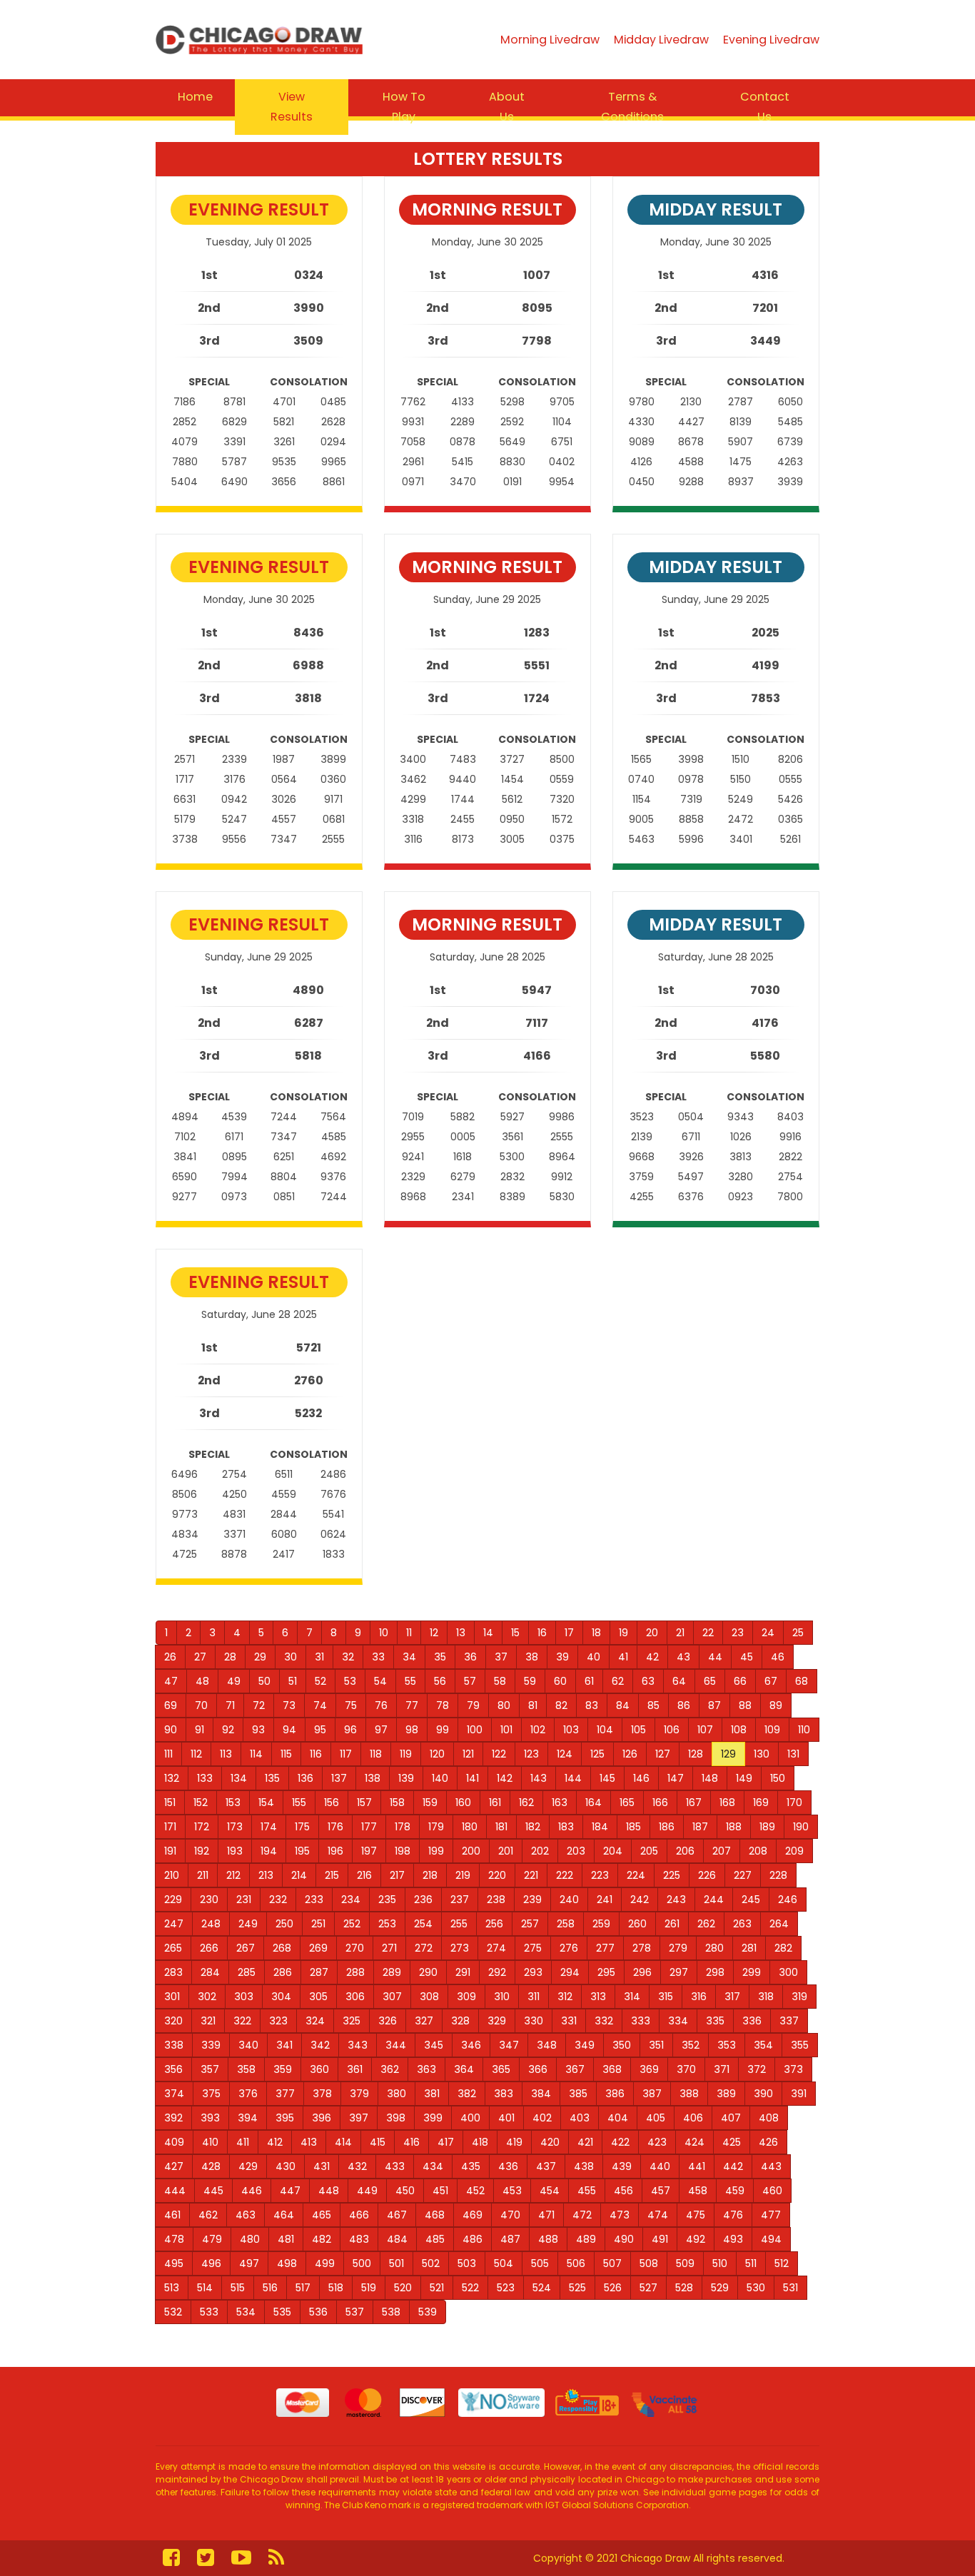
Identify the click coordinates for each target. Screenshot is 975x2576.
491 (660, 2239)
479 (212, 2239)
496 (211, 2263)
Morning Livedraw (550, 40)
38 (532, 1657)
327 (424, 2021)
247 (174, 1924)
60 (560, 1681)
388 (689, 2094)
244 (714, 1900)
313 (598, 1997)
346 (471, 2045)
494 (771, 2239)
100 (475, 1730)
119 (406, 1754)
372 (757, 2069)
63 (648, 1681)
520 (403, 2288)
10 (384, 1633)
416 (411, 2142)
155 (299, 1802)
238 (496, 1900)
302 (207, 1997)
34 (409, 1657)
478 (174, 2239)
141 (473, 1778)
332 (604, 2021)
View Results (292, 107)
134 (239, 1778)
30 (291, 1657)
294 (570, 1972)
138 (373, 1778)
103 (571, 1730)
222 (565, 1875)
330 (534, 2021)
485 (435, 2239)
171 (170, 1827)
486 (473, 2239)
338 (174, 2045)
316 (699, 1997)
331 (569, 2021)
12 (434, 1633)
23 (738, 1633)
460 (772, 2191)
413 (309, 2142)
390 (763, 2094)
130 (762, 1754)
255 (459, 1924)
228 (778, 1875)
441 (697, 2166)
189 (767, 1827)
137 (339, 1778)
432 (357, 2166)
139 (406, 1778)
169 (761, 1802)
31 (319, 1657)
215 (332, 1875)
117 (346, 1754)
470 (510, 2215)
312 (565, 1997)
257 (530, 1924)
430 (286, 2166)
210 (172, 1875)
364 (464, 2069)
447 (290, 2191)
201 (506, 1851)
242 (640, 1900)
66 (740, 1681)
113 (226, 1754)
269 (318, 1948)
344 (396, 2045)
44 (715, 1657)
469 (473, 2215)
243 (676, 1900)
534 (246, 2312)
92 (228, 1730)
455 (587, 2191)
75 (351, 1705)
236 (423, 1900)
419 (514, 2142)
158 (397, 1802)
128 (696, 1754)
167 (694, 1802)
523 (506, 2288)
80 (504, 1705)
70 (201, 1705)
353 (727, 2045)
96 (350, 1730)
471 (546, 2215)
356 (173, 2069)
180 (470, 1827)
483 (359, 2239)
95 (320, 1730)
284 (210, 1972)
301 (172, 1997)
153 (233, 1802)
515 (238, 2288)
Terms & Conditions (632, 107)
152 (201, 1802)
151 (170, 1802)
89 (776, 1705)
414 (343, 2142)
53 (350, 1681)
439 (622, 2166)
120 (437, 1754)
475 (696, 2215)
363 (426, 2069)
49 (234, 1681)
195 (302, 1851)
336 (752, 2021)
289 (392, 1972)
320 (173, 2021)
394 (248, 2118)
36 (470, 1657)
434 (433, 2166)
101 (506, 1730)
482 (322, 2239)
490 (624, 2239)
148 (710, 1778)
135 (272, 1778)
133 (205, 1778)
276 (569, 1948)
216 (364, 1875)
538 (391, 2312)
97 (381, 1730)
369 (649, 2069)
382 (467, 2094)
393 (210, 2118)
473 (620, 2215)
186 (667, 1827)
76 (381, 1705)
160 (463, 1802)
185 (633, 1827)
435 (471, 2166)
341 (284, 2045)
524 (542, 2288)
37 (501, 1657)
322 (242, 2021)
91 (199, 1730)
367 (575, 2069)
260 (637, 1924)
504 (504, 2263)
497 (249, 2263)
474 (658, 2215)
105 (638, 1730)
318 (766, 1997)
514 (205, 2288)
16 (542, 1633)
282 (783, 1948)
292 (497, 1972)
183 (566, 1827)
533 (209, 2312)
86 (684, 1705)
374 (174, 2094)
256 (494, 1924)
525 (577, 2288)
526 (613, 2288)
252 (352, 1924)
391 (799, 2094)
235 (387, 1900)
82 (561, 1705)
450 (405, 2191)
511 (751, 2263)
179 (436, 1827)
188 (734, 1827)
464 (284, 2215)
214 (299, 1875)
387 (652, 2094)
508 (649, 2263)
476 (733, 2215)
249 (248, 1924)
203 (576, 1851)
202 (540, 1851)
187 (700, 1827)
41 (623, 1657)
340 (248, 2045)
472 (582, 2215)
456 (623, 2191)
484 (397, 2239)
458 (698, 2191)
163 (560, 1802)
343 (358, 2045)
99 (443, 1730)
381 (432, 2094)
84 (623, 1705)
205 (649, 1851)
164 (593, 1802)
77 (412, 1705)
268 (282, 1948)
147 (676, 1778)
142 (505, 1778)
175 (302, 1827)
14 (488, 1633)
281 (749, 1948)
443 (771, 2166)
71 (230, 1705)
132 (172, 1778)
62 (618, 1681)
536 (318, 2312)
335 (715, 2021)
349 (585, 2045)
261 (672, 1924)
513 (172, 2288)
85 (653, 1705)
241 (605, 1900)
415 (378, 2142)
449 (367, 2191)
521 (437, 2288)
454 (550, 2191)
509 (685, 2263)
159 (430, 1802)
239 (532, 1900)
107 (705, 1730)
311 (534, 1997)
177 (369, 1827)
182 (533, 1827)
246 (788, 1900)
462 (208, 2215)
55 (410, 1681)
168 (727, 1802)
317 (732, 1997)
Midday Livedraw (661, 40)
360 (319, 2069)
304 (281, 1997)
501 (396, 2263)
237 (460, 1900)
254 (423, 1924)
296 (642, 1972)
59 (530, 1681)
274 (496, 1948)
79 (473, 1705)
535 (282, 2312)
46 (778, 1657)
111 (168, 1754)
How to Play (404, 107)
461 (172, 2215)
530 (756, 2288)
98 (412, 1730)
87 (714, 1705)
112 (196, 1754)
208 (758, 1851)
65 (710, 1681)
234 (351, 1900)
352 (691, 2045)
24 (768, 1633)
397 (359, 2118)
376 (248, 2094)
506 (576, 2263)
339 (211, 2045)
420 (550, 2142)
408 (769, 2118)
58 (500, 1681)
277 (605, 1948)
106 (672, 1730)
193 (235, 1851)
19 (623, 1633)
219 (463, 1875)
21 (680, 1633)
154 (266, 1802)
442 (733, 2166)
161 (495, 1802)
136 (305, 1778)
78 (443, 1705)
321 (208, 2021)
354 (763, 2045)
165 (627, 1802)
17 (569, 1633)
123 (531, 1754)
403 (580, 2118)
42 (652, 1657)
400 (470, 2118)
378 (322, 2094)
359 (283, 2069)
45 (747, 1657)
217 (397, 1875)
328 (460, 2021)
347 (509, 2045)
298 (715, 1972)
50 (264, 1681)
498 (287, 2263)
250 (284, 1924)
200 (471, 1851)
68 (802, 1681)
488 (548, 2239)
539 (428, 2312)
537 (355, 2312)
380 (396, 2094)
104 (605, 1730)
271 (389, 1948)
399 (433, 2118)
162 (526, 1802)
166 (660, 1802)
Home (195, 97)
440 (660, 2166)
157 (364, 1802)
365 (501, 2069)
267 (246, 1948)
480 (250, 2239)
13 (461, 1633)
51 (293, 1681)
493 (733, 2239)
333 (641, 2021)
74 (320, 1705)
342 (320, 2045)
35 (440, 1657)
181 (501, 1827)
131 (793, 1754)
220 (497, 1875)
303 (244, 1997)
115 (286, 1754)
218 (430, 1875)
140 (440, 1778)
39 (562, 1657)
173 (235, 1827)
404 (618, 2118)
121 (468, 1754)
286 (283, 1972)
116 (316, 1754)
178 (403, 1827)
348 (547, 2045)
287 (319, 1972)
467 (397, 2215)
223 (600, 1875)
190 (801, 1827)
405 (656, 2118)
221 (531, 1875)
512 (782, 2263)
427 (174, 2166)
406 (693, 2118)
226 (707, 1875)
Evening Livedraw (771, 40)
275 (533, 1948)
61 (589, 1681)
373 (793, 2069)
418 (480, 2142)
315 (666, 1997)
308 (429, 1997)
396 (322, 2118)
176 (335, 1827)
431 (322, 2166)
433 (395, 2166)
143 (539, 1778)
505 (540, 2263)
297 (679, 1972)
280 (714, 1948)
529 (720, 2288)
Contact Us (765, 107)
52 (320, 1681)
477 (771, 2215)
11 (409, 1633)
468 (435, 2215)
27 (200, 1657)
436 (508, 2166)
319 (799, 1997)
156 (332, 1802)
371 (722, 2069)
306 (355, 1997)
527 (648, 2288)
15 (515, 1633)
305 (318, 1997)
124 (565, 1754)
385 (578, 2094)
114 (256, 1754)
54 (380, 1681)
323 (278, 2021)
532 (173, 2312)
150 (778, 1778)
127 (663, 1754)
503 (467, 2263)
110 (804, 1730)
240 (569, 1900)
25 (798, 1633)
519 (369, 2288)
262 (706, 1924)
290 (428, 1972)
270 (355, 1948)
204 (613, 1851)
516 (270, 2288)
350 (622, 2045)
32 (348, 1657)
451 (440, 2191)
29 (260, 1657)
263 (742, 1924)
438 (584, 2166)
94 (289, 1730)
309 (466, 1997)
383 (504, 2094)
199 (436, 1851)
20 (652, 1633)
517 (303, 2288)
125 (597, 1754)
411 (243, 2142)
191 (170, 1851)
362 (390, 2069)
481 (286, 2239)
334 (678, 2021)
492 (696, 2239)
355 (800, 2045)
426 (768, 2142)
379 (359, 2094)
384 (541, 2094)
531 (790, 2288)
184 (600, 1827)
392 (173, 2118)
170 (794, 1802)
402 (542, 2118)
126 (630, 1754)
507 (612, 2263)
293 (533, 1972)
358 (246, 2069)
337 (789, 2021)
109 (772, 1730)
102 (538, 1730)
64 (679, 1681)
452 (475, 2191)
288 (355, 1972)
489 (586, 2239)
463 (246, 2215)
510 (720, 2263)
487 (510, 2239)
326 (388, 2021)
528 (684, 2288)
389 (726, 2094)
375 (211, 2094)
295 (606, 1972)
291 (463, 1972)
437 (546, 2166)
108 (739, 1730)
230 (209, 1900)
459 (735, 2191)
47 (171, 1681)
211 (203, 1875)
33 (378, 1657)
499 (325, 2263)
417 (446, 2142)
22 (708, 1633)
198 (403, 1851)
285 (247, 1972)
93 (258, 1730)
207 (722, 1851)
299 (752, 1972)
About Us (507, 107)
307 (392, 1997)
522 (470, 2288)
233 (314, 1900)
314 (632, 1997)
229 (173, 1900)
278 (642, 1948)
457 (661, 2191)
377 (285, 2094)
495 (174, 2263)
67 (771, 1681)
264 (779, 1924)
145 (607, 1778)
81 (533, 1705)
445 (213, 2191)
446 (252, 2191)
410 (210, 2142)
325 (352, 2021)
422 (620, 2142)
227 (743, 1875)
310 (502, 1997)
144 (573, 1778)
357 (210, 2069)
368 (612, 2069)
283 (173, 1972)
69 (171, 1705)
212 (233, 1875)
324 (315, 2021)
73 (289, 1705)
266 (209, 1948)
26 (170, 1657)
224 (636, 1875)
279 (678, 1948)
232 (278, 1900)
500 (362, 2263)
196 (335, 1851)
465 (322, 2215)
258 (566, 1924)
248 (211, 1924)
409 (174, 2142)
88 (745, 1705)
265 (173, 1948)
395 (285, 2118)
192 (202, 1851)
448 (329, 2191)
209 (794, 1851)
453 (512, 2191)
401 (506, 2118)
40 (593, 1657)
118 (376, 1754)
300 (788, 1972)
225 (672, 1875)
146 (641, 1778)
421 (585, 2142)
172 (202, 1827)
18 (596, 1633)
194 (269, 1851)
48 (202, 1681)
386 (615, 2094)
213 (266, 1875)
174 (269, 1827)
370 (686, 2069)
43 (683, 1657)
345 (434, 2045)
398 (396, 2118)
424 (694, 2142)
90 (171, 1730)
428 (211, 2166)
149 (744, 1778)
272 (424, 1948)
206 (685, 1851)
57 (470, 1681)
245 (751, 1900)
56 (440, 1681)
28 (230, 1657)
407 (731, 2118)
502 (431, 2263)
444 (175, 2191)
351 (656, 2045)
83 (592, 1705)
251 (318, 1924)
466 (359, 2215)
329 (497, 2021)
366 (538, 2069)
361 (355, 2069)
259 (601, 1924)
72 (259, 1705)
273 (460, 1948)
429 (248, 2166)
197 (369, 1851)
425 (732, 2142)
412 (275, 2142)
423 (657, 2142)
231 (244, 1900)
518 (336, 2288)
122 (499, 1754)
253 (387, 1924)
